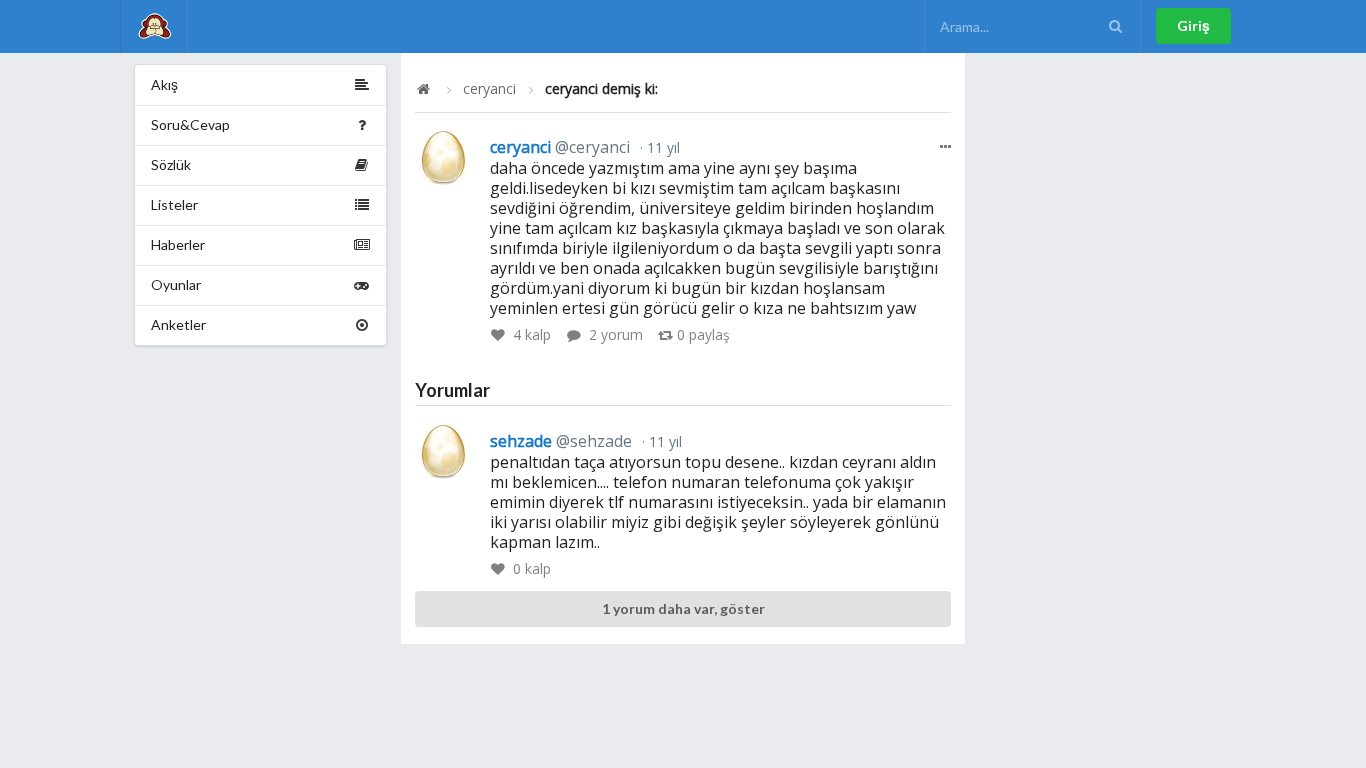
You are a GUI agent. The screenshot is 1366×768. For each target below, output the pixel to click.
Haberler (178, 244)
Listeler (174, 204)
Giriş (1193, 25)
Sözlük (171, 164)
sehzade (561, 441)
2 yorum (616, 334)
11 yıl (661, 147)
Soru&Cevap (190, 124)
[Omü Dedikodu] (154, 26)
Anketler (178, 324)
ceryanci (489, 89)
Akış (164, 84)
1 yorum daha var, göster (683, 608)
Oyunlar (176, 284)
